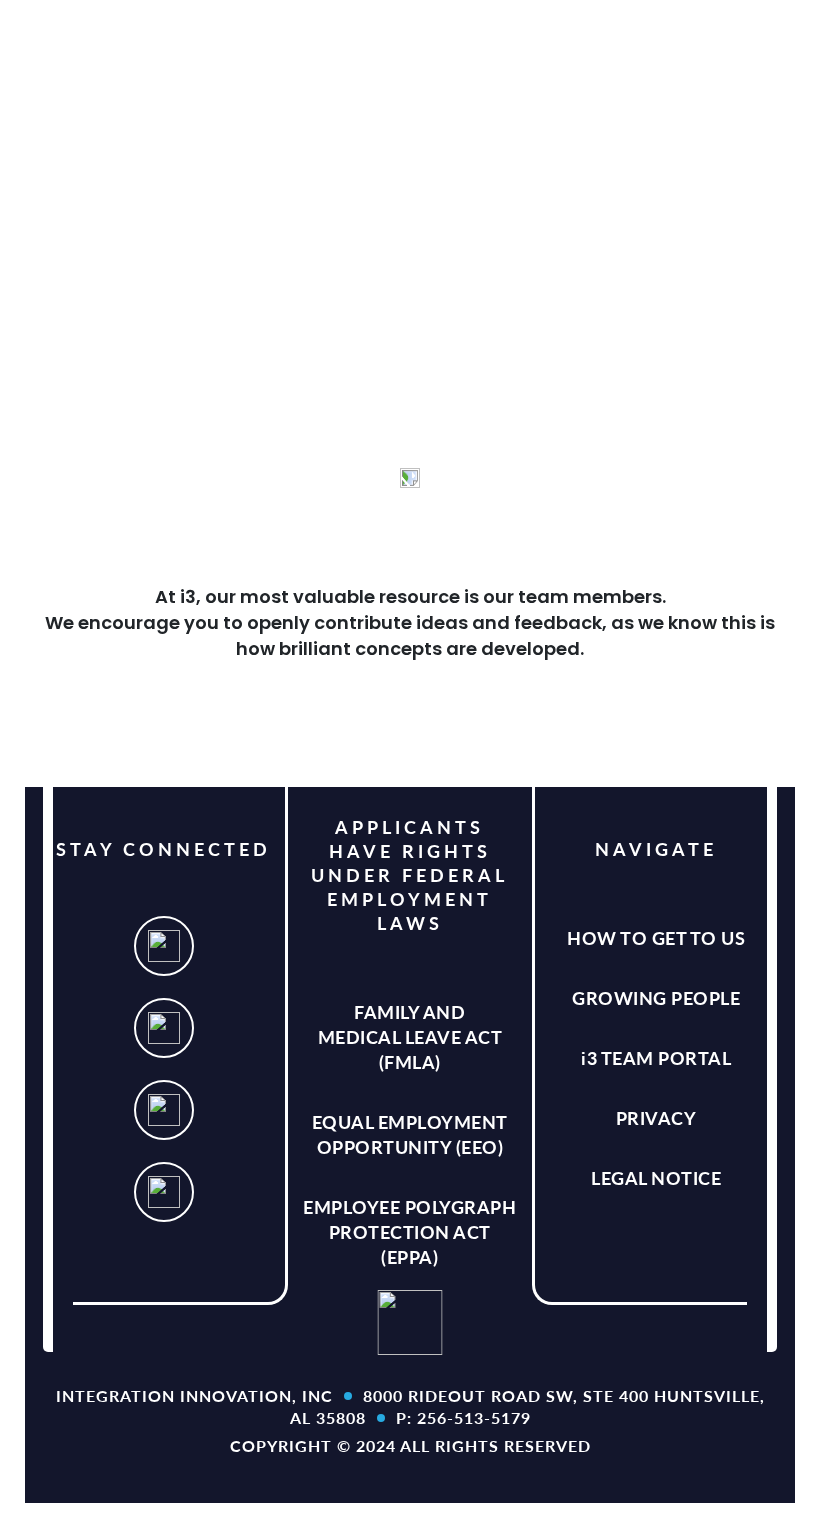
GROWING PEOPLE (656, 997)
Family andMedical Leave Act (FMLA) (410, 1036)
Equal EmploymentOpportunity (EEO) (410, 1134)
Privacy (656, 1117)
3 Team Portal (656, 1057)
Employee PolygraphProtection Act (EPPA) (409, 1231)
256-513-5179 (474, 1417)
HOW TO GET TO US (656, 937)
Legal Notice (656, 1177)
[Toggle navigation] (774, 35)
